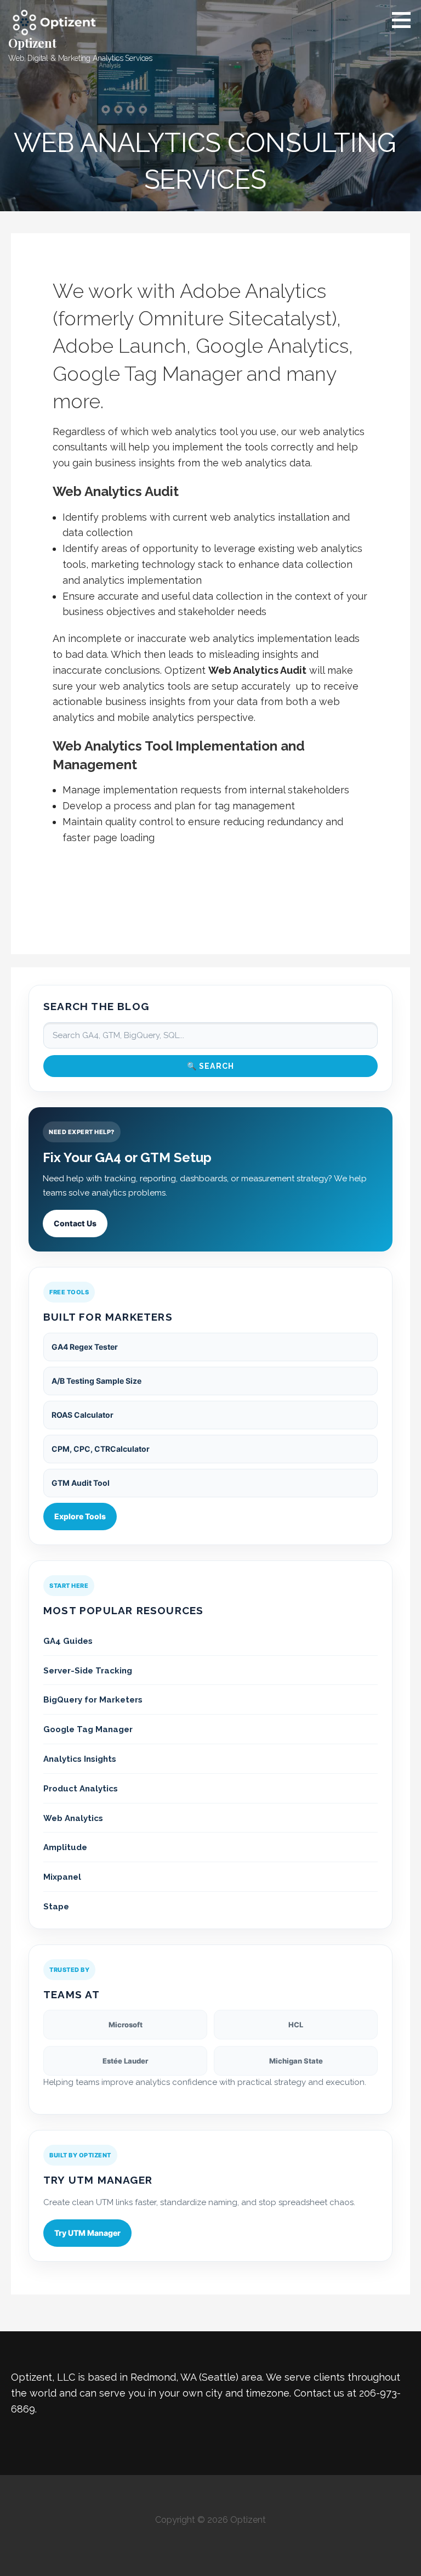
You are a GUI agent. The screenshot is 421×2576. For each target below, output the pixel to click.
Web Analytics (73, 1818)
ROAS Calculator (83, 1415)
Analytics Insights (80, 1759)
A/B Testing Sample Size (96, 1381)
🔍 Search (211, 1066)
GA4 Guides (68, 1641)
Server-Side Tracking (88, 1671)
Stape (56, 1907)
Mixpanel (62, 1877)
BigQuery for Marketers (93, 1700)
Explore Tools (80, 1516)
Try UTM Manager (87, 2233)
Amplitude (65, 1847)
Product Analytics (81, 1789)
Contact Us (75, 1223)
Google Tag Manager (88, 1729)
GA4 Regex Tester (85, 1347)
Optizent (32, 43)
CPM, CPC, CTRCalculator (101, 1449)
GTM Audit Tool (81, 1483)
